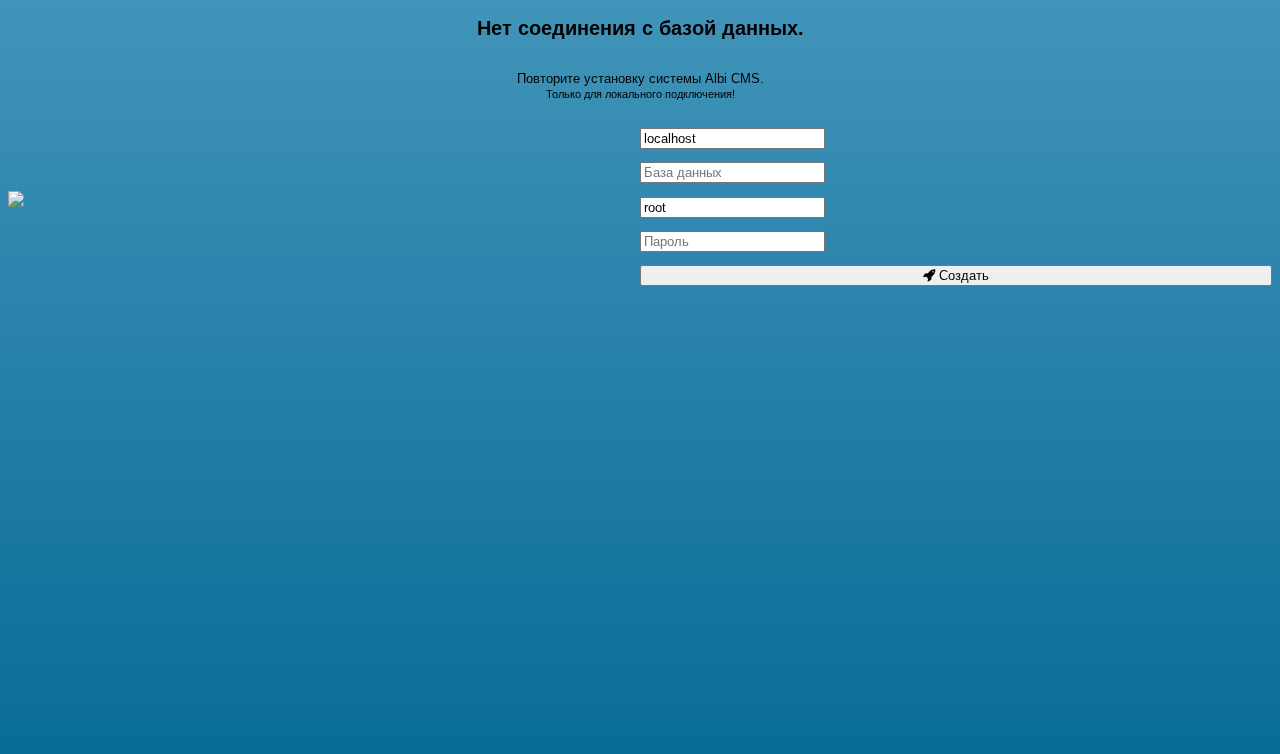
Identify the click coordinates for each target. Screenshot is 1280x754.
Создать (962, 275)
